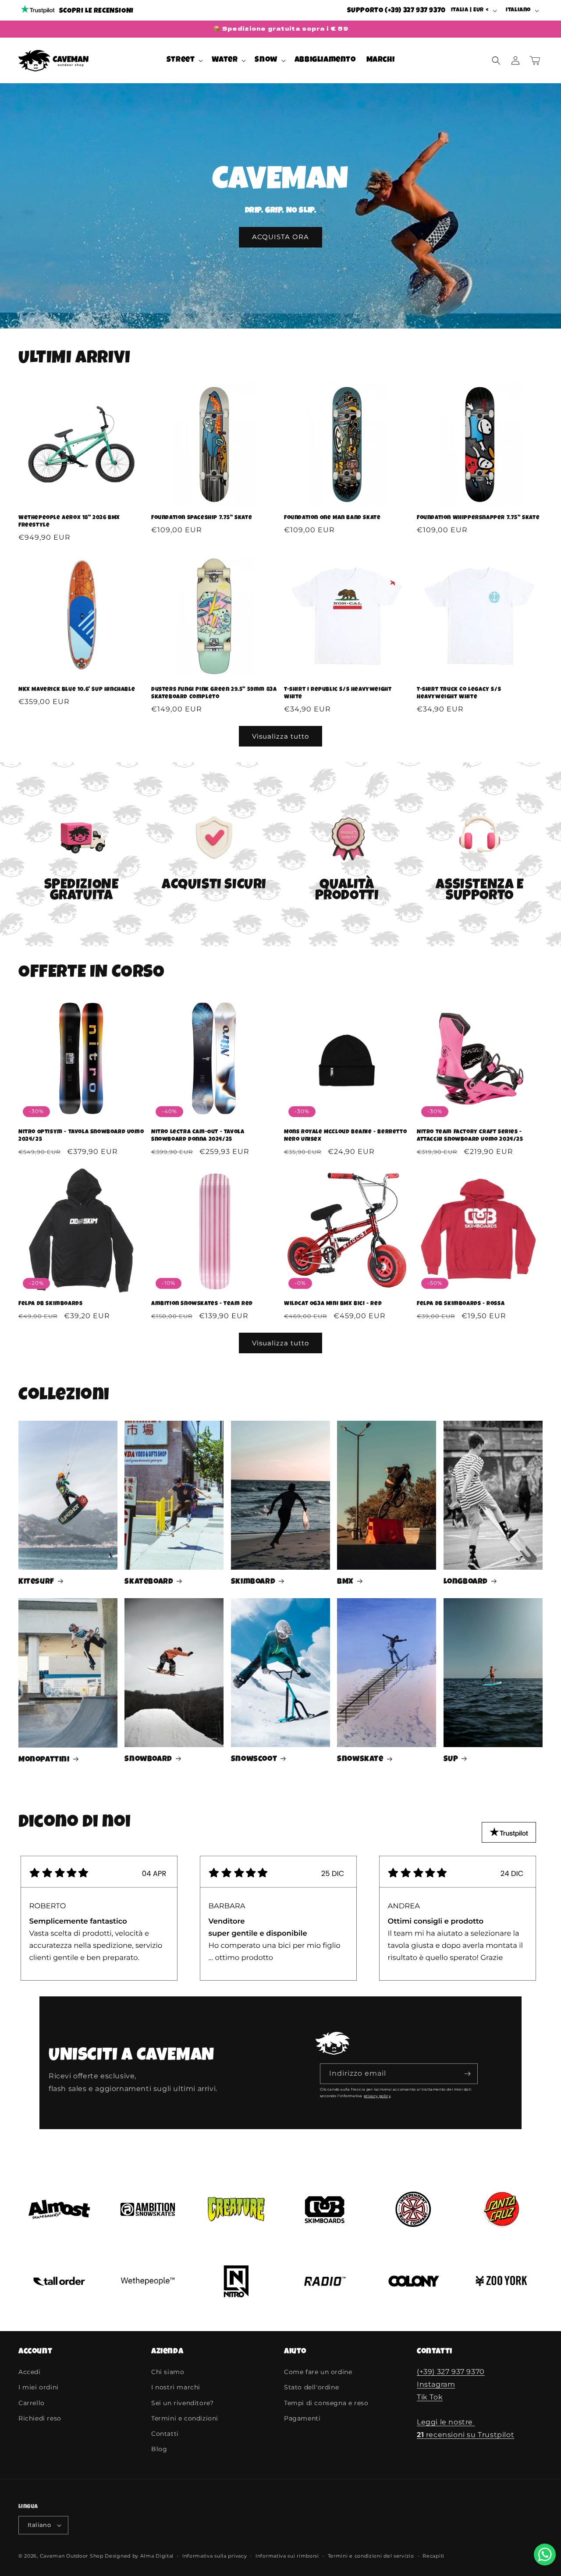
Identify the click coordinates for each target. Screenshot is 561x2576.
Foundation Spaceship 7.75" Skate (202, 518)
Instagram (436, 2384)
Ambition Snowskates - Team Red (202, 1304)
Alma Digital (157, 2556)
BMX (345, 1582)
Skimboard (253, 1582)
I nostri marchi (176, 2387)
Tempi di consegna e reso (326, 2403)
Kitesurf (36, 1582)
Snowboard (148, 1759)
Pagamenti (302, 2418)
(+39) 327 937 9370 (451, 2372)
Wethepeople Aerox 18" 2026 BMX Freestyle (69, 522)
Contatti (165, 2434)
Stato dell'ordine (311, 2387)
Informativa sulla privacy (215, 2556)
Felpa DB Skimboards (50, 1304)
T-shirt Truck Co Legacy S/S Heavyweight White (459, 694)
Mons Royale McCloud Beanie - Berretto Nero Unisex (345, 1136)
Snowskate (360, 1759)
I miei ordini (39, 2387)
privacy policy (377, 2096)
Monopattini (44, 1760)
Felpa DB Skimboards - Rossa (461, 1304)
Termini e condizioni (185, 2418)
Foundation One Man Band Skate (332, 518)
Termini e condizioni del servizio (371, 2556)
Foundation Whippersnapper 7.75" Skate (478, 518)
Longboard (466, 1582)
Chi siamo (168, 2372)
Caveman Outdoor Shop (72, 2556)
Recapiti (433, 2556)
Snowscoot (254, 1759)
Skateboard (149, 1582)
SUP (451, 1759)
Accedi (30, 2372)
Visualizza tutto (280, 736)
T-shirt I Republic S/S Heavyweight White (338, 694)
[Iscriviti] (468, 2074)
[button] (184, 60)
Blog (159, 2449)
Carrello (32, 2403)
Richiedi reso (40, 2418)
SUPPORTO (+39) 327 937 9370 (396, 11)
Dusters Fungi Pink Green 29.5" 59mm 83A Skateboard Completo (214, 694)
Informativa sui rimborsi (287, 2556)
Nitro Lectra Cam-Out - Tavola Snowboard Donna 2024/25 (198, 1136)
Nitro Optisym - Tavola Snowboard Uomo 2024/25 (81, 1136)
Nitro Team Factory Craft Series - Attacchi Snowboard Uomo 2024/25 (470, 1136)
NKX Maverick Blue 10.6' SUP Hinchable (77, 690)
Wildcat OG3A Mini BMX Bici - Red (333, 1304)
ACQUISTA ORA (280, 237)
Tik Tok (430, 2397)
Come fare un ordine (318, 2372)
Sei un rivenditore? (182, 2403)
